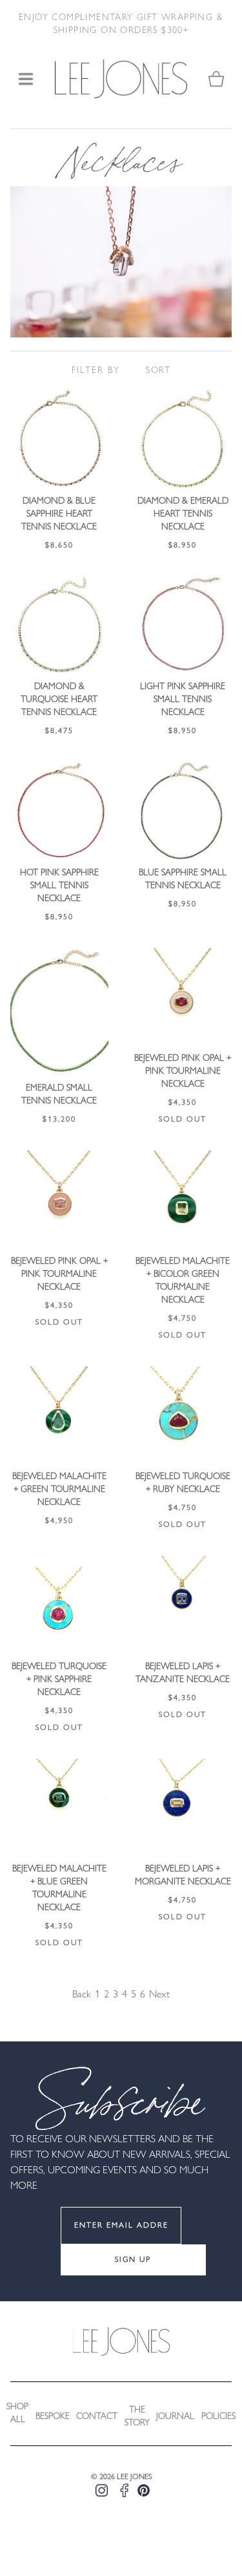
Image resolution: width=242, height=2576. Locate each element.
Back (82, 1995)
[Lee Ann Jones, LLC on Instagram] (102, 2490)
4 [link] (125, 1995)
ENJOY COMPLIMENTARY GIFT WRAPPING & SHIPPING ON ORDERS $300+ (121, 24)
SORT (158, 371)
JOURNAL (175, 2417)
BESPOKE (53, 2417)
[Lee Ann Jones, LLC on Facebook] (124, 2490)
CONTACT (97, 2417)
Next (159, 1995)
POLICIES (218, 2417)
